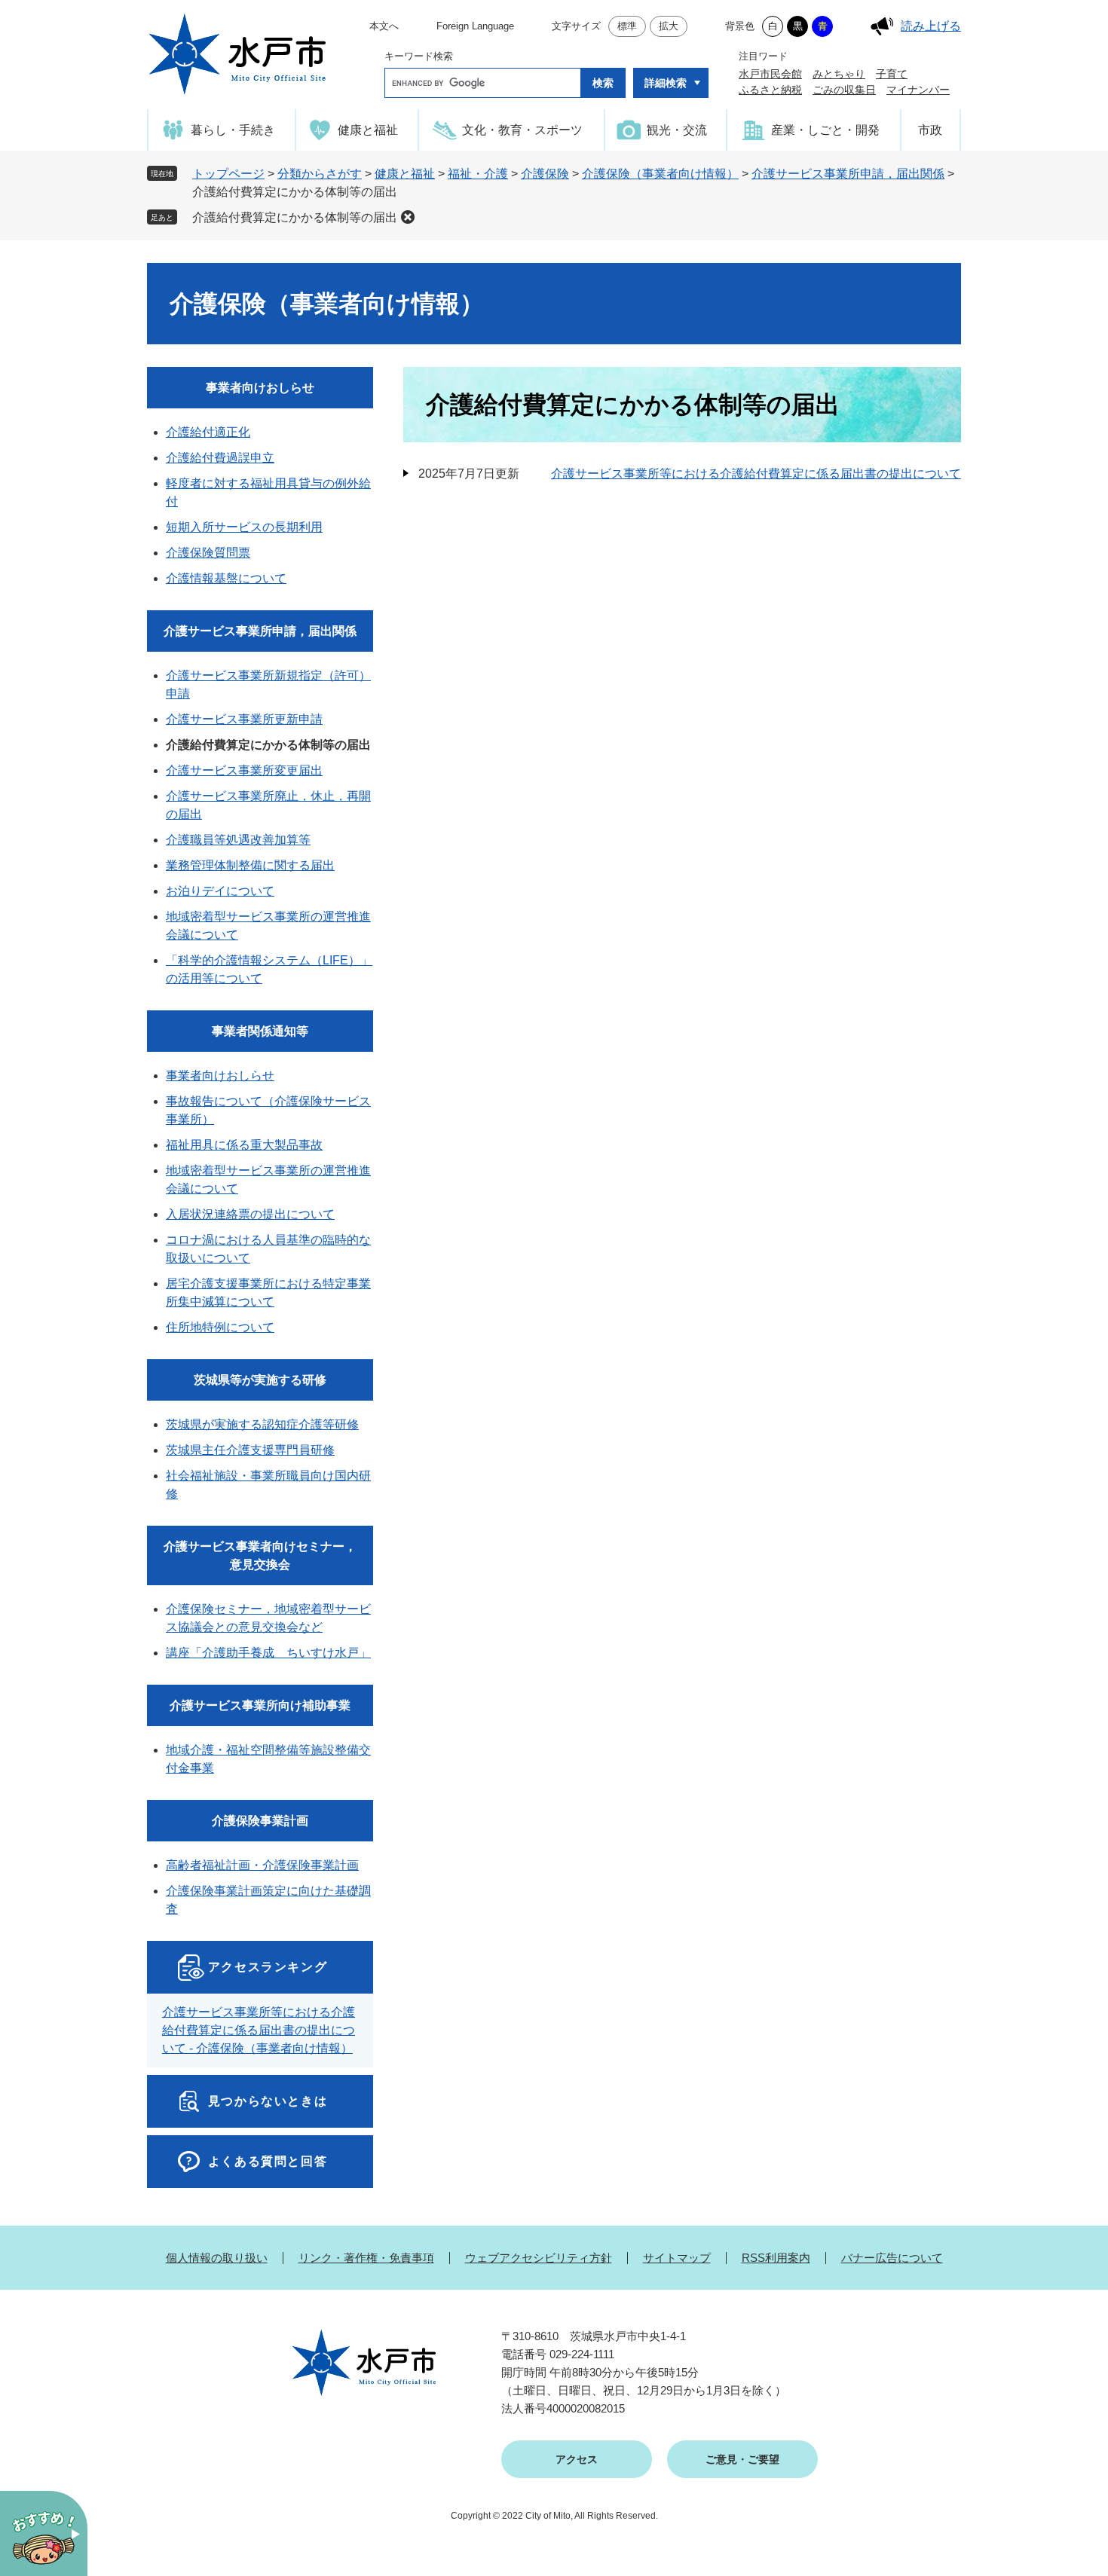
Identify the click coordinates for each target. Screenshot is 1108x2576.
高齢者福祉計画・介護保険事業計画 (262, 1865)
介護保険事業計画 (260, 1821)
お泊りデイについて (220, 891)
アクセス (577, 2459)
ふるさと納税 (770, 90)
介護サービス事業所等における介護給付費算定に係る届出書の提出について (756, 474)
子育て (892, 74)
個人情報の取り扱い (217, 2258)
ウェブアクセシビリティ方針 (539, 2258)
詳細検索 (666, 83)
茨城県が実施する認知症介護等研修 (262, 1424)
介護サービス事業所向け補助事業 (260, 1705)
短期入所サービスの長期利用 (244, 527)
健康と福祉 (405, 174)
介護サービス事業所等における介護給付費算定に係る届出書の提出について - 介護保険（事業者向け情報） (259, 2030)
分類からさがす (320, 174)
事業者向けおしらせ (260, 388)
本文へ (384, 26)
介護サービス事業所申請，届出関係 (848, 174)
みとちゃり (839, 74)
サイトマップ (677, 2258)
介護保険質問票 (208, 553)
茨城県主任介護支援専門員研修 (250, 1450)
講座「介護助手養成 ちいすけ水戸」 (268, 1653)
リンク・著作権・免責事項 (366, 2258)
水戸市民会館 (770, 74)
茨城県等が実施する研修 (260, 1380)
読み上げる (931, 26)
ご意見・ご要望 (742, 2459)
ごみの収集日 (844, 90)
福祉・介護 (478, 174)
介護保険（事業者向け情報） (660, 174)
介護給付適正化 (208, 432)
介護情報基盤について (226, 578)
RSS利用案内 (776, 2258)
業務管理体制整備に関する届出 (250, 865)
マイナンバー (918, 90)
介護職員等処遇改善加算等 (238, 840)
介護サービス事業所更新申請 (244, 719)
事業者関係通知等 (260, 1031)
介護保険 (545, 174)
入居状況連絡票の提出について (250, 1214)
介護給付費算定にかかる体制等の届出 (295, 217)
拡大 (669, 26)
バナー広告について (892, 2258)
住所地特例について (220, 1327)
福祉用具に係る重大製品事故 (244, 1145)
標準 (627, 26)
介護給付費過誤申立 (220, 458)
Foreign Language (475, 26)
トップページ (228, 174)
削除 (408, 217)
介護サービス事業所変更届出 (244, 770)
